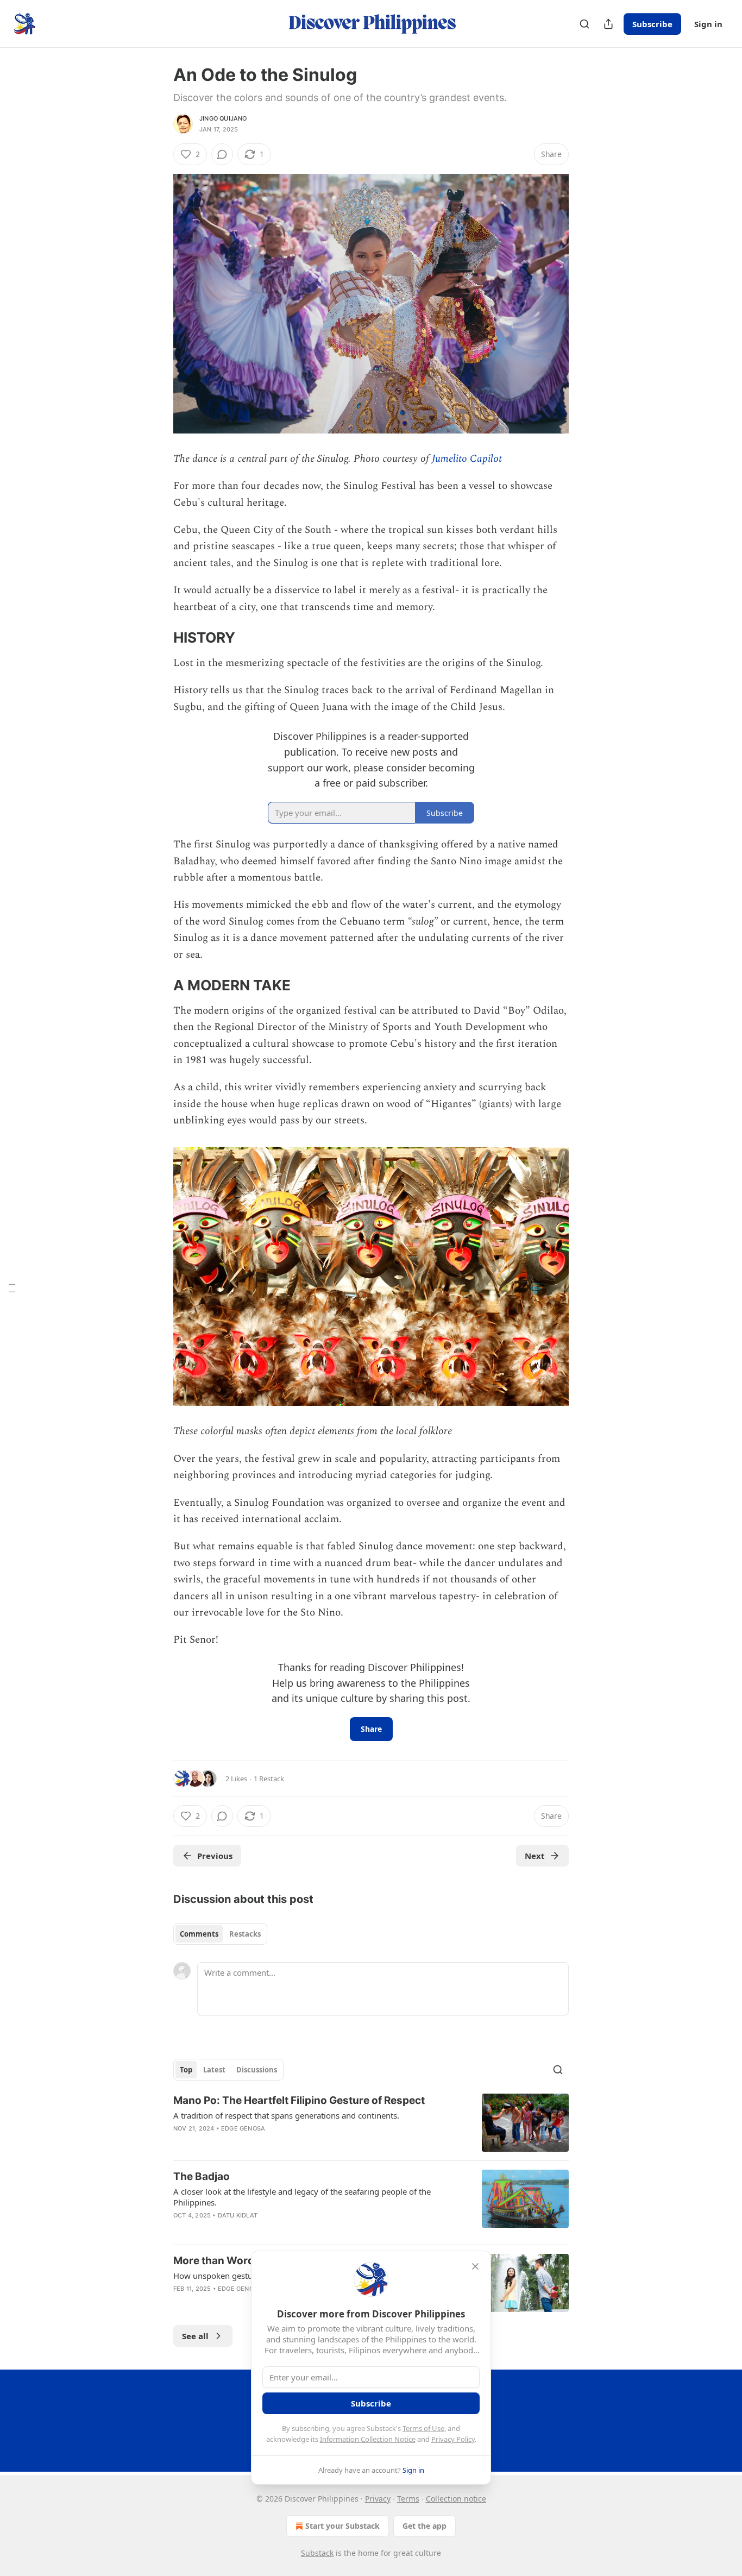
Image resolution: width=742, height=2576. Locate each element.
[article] (371, 2123)
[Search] (584, 24)
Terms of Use (423, 2428)
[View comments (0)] (222, 154)
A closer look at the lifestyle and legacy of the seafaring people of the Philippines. (302, 2197)
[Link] (158, 638)
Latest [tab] (214, 2070)
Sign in (708, 24)
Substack (317, 2553)
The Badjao (202, 2176)
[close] (475, 2266)
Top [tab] (186, 2070)
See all (195, 2336)
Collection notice (456, 2499)
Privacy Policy (453, 2439)
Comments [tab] (199, 1934)
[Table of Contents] (12, 1288)
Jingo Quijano (223, 118)
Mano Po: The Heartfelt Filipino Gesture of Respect (299, 2100)
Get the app (425, 2526)
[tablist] (220, 1934)
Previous (215, 1856)
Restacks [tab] (245, 1934)
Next (535, 1856)
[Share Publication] (608, 24)
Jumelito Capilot (467, 459)
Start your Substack (342, 2526)
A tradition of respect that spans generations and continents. (286, 2115)
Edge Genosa (243, 2128)
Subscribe (652, 24)
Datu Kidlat (238, 2215)
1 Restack (269, 1779)
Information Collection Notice (368, 2439)
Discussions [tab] (257, 2070)
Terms (408, 2499)
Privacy (378, 2499)
